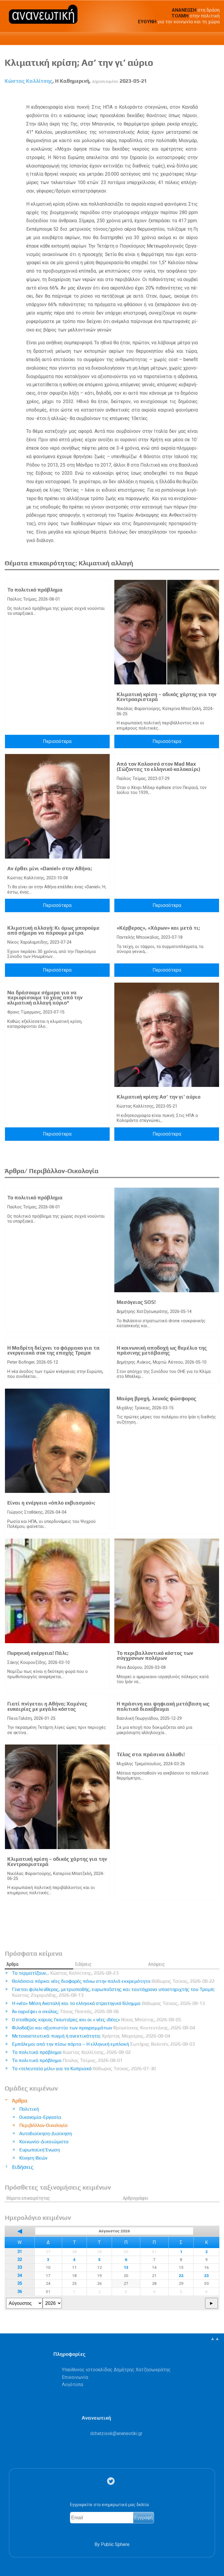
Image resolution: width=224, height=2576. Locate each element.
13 (126, 2267)
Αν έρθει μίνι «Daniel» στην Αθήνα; (50, 868)
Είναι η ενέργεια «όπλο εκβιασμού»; (51, 1503)
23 (206, 2275)
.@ (116, 2433)
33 (20, 2267)
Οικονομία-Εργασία (40, 2117)
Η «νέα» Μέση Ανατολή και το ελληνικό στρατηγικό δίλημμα (108, 2003)
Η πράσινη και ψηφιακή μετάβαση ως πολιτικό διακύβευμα (163, 1706)
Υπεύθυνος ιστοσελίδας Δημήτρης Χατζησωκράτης (116, 2370)
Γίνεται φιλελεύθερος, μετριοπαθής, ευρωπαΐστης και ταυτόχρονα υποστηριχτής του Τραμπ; (113, 1992)
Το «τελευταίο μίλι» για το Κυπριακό (84, 2069)
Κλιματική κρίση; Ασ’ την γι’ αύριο (159, 1097)
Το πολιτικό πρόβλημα (35, 590)
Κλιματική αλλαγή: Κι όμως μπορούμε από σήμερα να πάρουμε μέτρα (53, 931)
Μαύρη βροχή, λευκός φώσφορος (156, 1399)
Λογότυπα (72, 2385)
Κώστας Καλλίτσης (29, 81)
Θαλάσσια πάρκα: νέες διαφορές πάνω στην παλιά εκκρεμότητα (113, 1981)
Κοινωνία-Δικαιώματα (44, 2142)
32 (20, 2260)
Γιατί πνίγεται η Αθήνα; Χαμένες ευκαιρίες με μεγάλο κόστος (47, 1706)
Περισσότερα (57, 741)
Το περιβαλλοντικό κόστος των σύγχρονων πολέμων (155, 1656)
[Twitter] (112, 2481)
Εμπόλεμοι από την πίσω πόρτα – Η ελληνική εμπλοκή (103, 2044)
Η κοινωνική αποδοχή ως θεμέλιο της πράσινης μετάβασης (162, 1350)
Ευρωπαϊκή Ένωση (40, 2150)
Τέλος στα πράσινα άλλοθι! (151, 1754)
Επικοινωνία (75, 2377)
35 (20, 2283)
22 (181, 2275)
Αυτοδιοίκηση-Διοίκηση (45, 2133)
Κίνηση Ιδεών (33, 2158)
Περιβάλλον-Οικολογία (43, 2125)
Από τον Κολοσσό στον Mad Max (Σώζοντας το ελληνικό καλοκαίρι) (159, 767)
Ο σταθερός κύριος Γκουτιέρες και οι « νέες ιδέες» (97, 2020)
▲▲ (215, 2338)
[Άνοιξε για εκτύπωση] (204, 94)
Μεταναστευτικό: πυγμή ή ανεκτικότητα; (91, 2036)
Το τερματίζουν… (65, 1973)
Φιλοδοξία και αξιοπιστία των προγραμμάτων (104, 2028)
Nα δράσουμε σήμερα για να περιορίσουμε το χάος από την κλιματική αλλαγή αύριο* (45, 998)
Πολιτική (29, 2109)
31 (20, 2252)
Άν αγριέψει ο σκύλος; (65, 2011)
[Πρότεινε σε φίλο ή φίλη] (215, 94)
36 (20, 2292)
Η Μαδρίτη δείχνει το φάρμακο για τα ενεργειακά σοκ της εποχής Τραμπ (54, 1350)
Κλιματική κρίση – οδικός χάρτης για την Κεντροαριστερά (167, 697)
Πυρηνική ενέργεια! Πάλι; (38, 1653)
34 (20, 2276)
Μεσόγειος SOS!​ (136, 1302)
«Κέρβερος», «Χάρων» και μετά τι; (158, 928)
